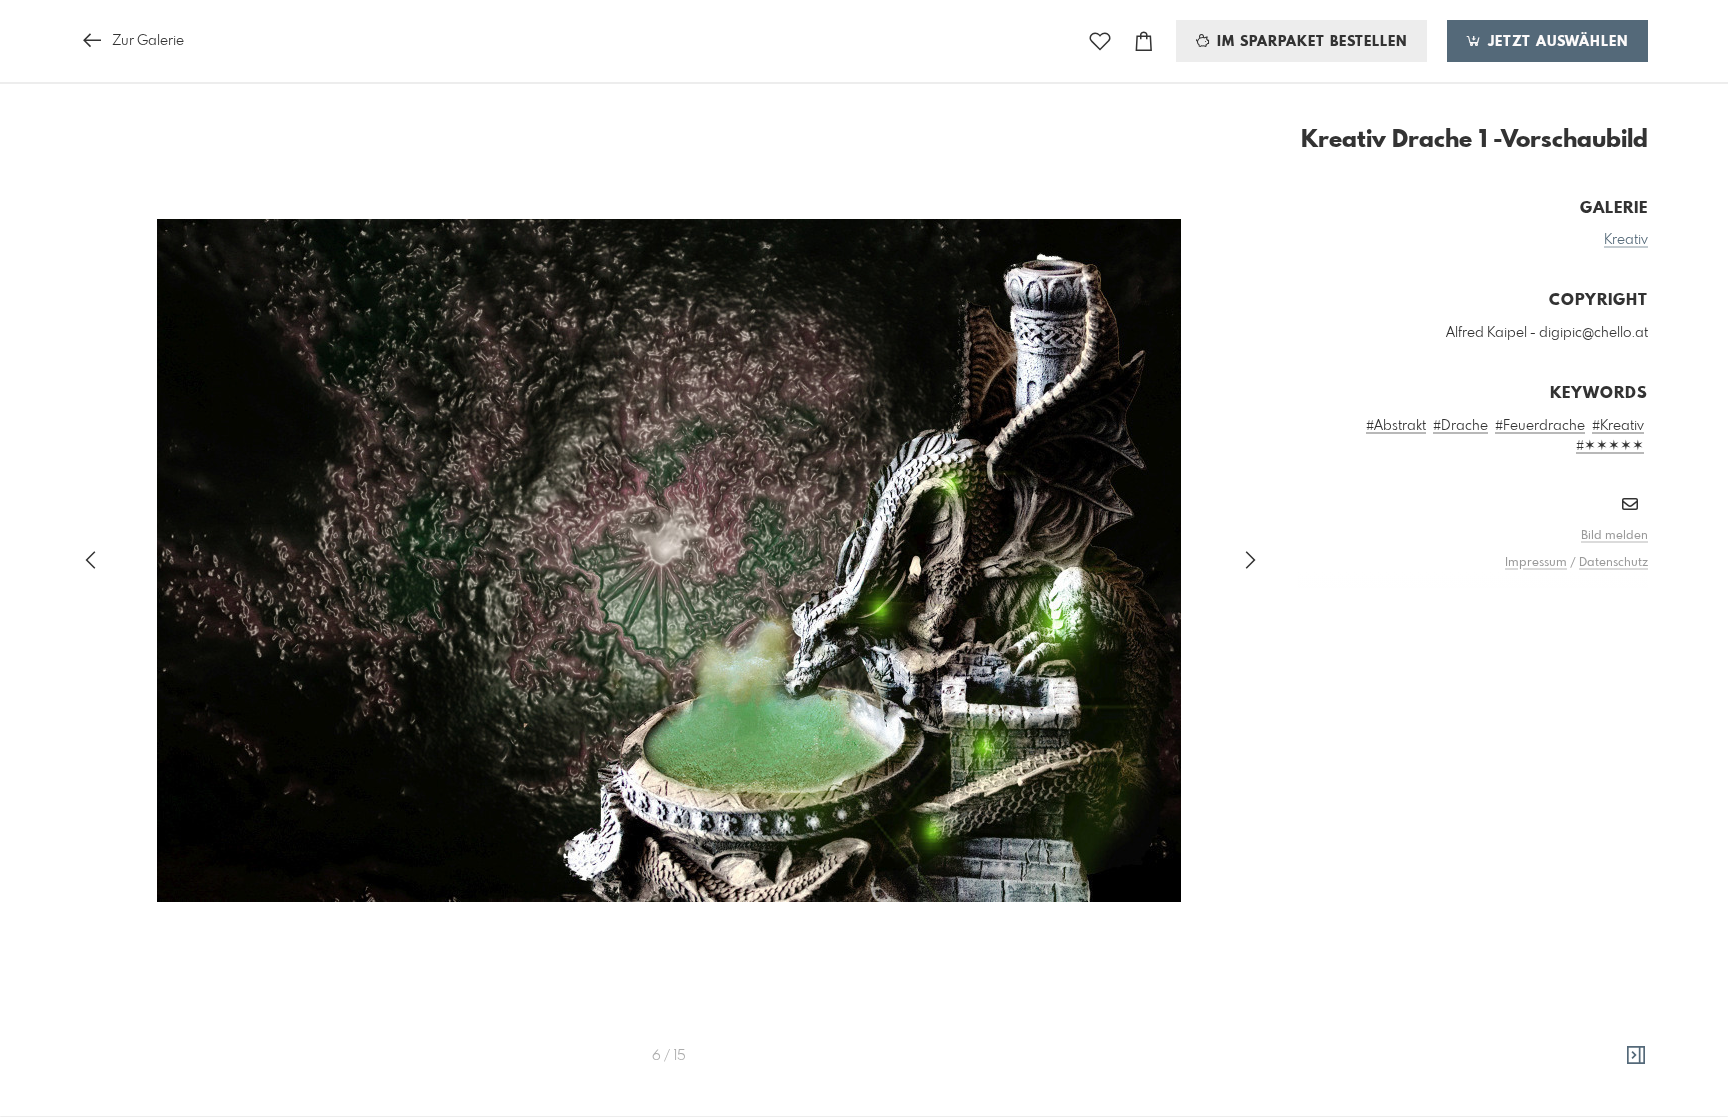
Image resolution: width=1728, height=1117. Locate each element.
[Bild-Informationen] (1636, 1056)
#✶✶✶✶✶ (1610, 446)
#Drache (1460, 426)
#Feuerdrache (1540, 426)
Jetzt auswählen (1555, 42)
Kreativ (1626, 240)
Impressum (1536, 563)
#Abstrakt (1396, 426)
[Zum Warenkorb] (1144, 41)
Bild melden (1614, 536)
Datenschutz (1613, 563)
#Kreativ (1618, 426)
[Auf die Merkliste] (1100, 41)
